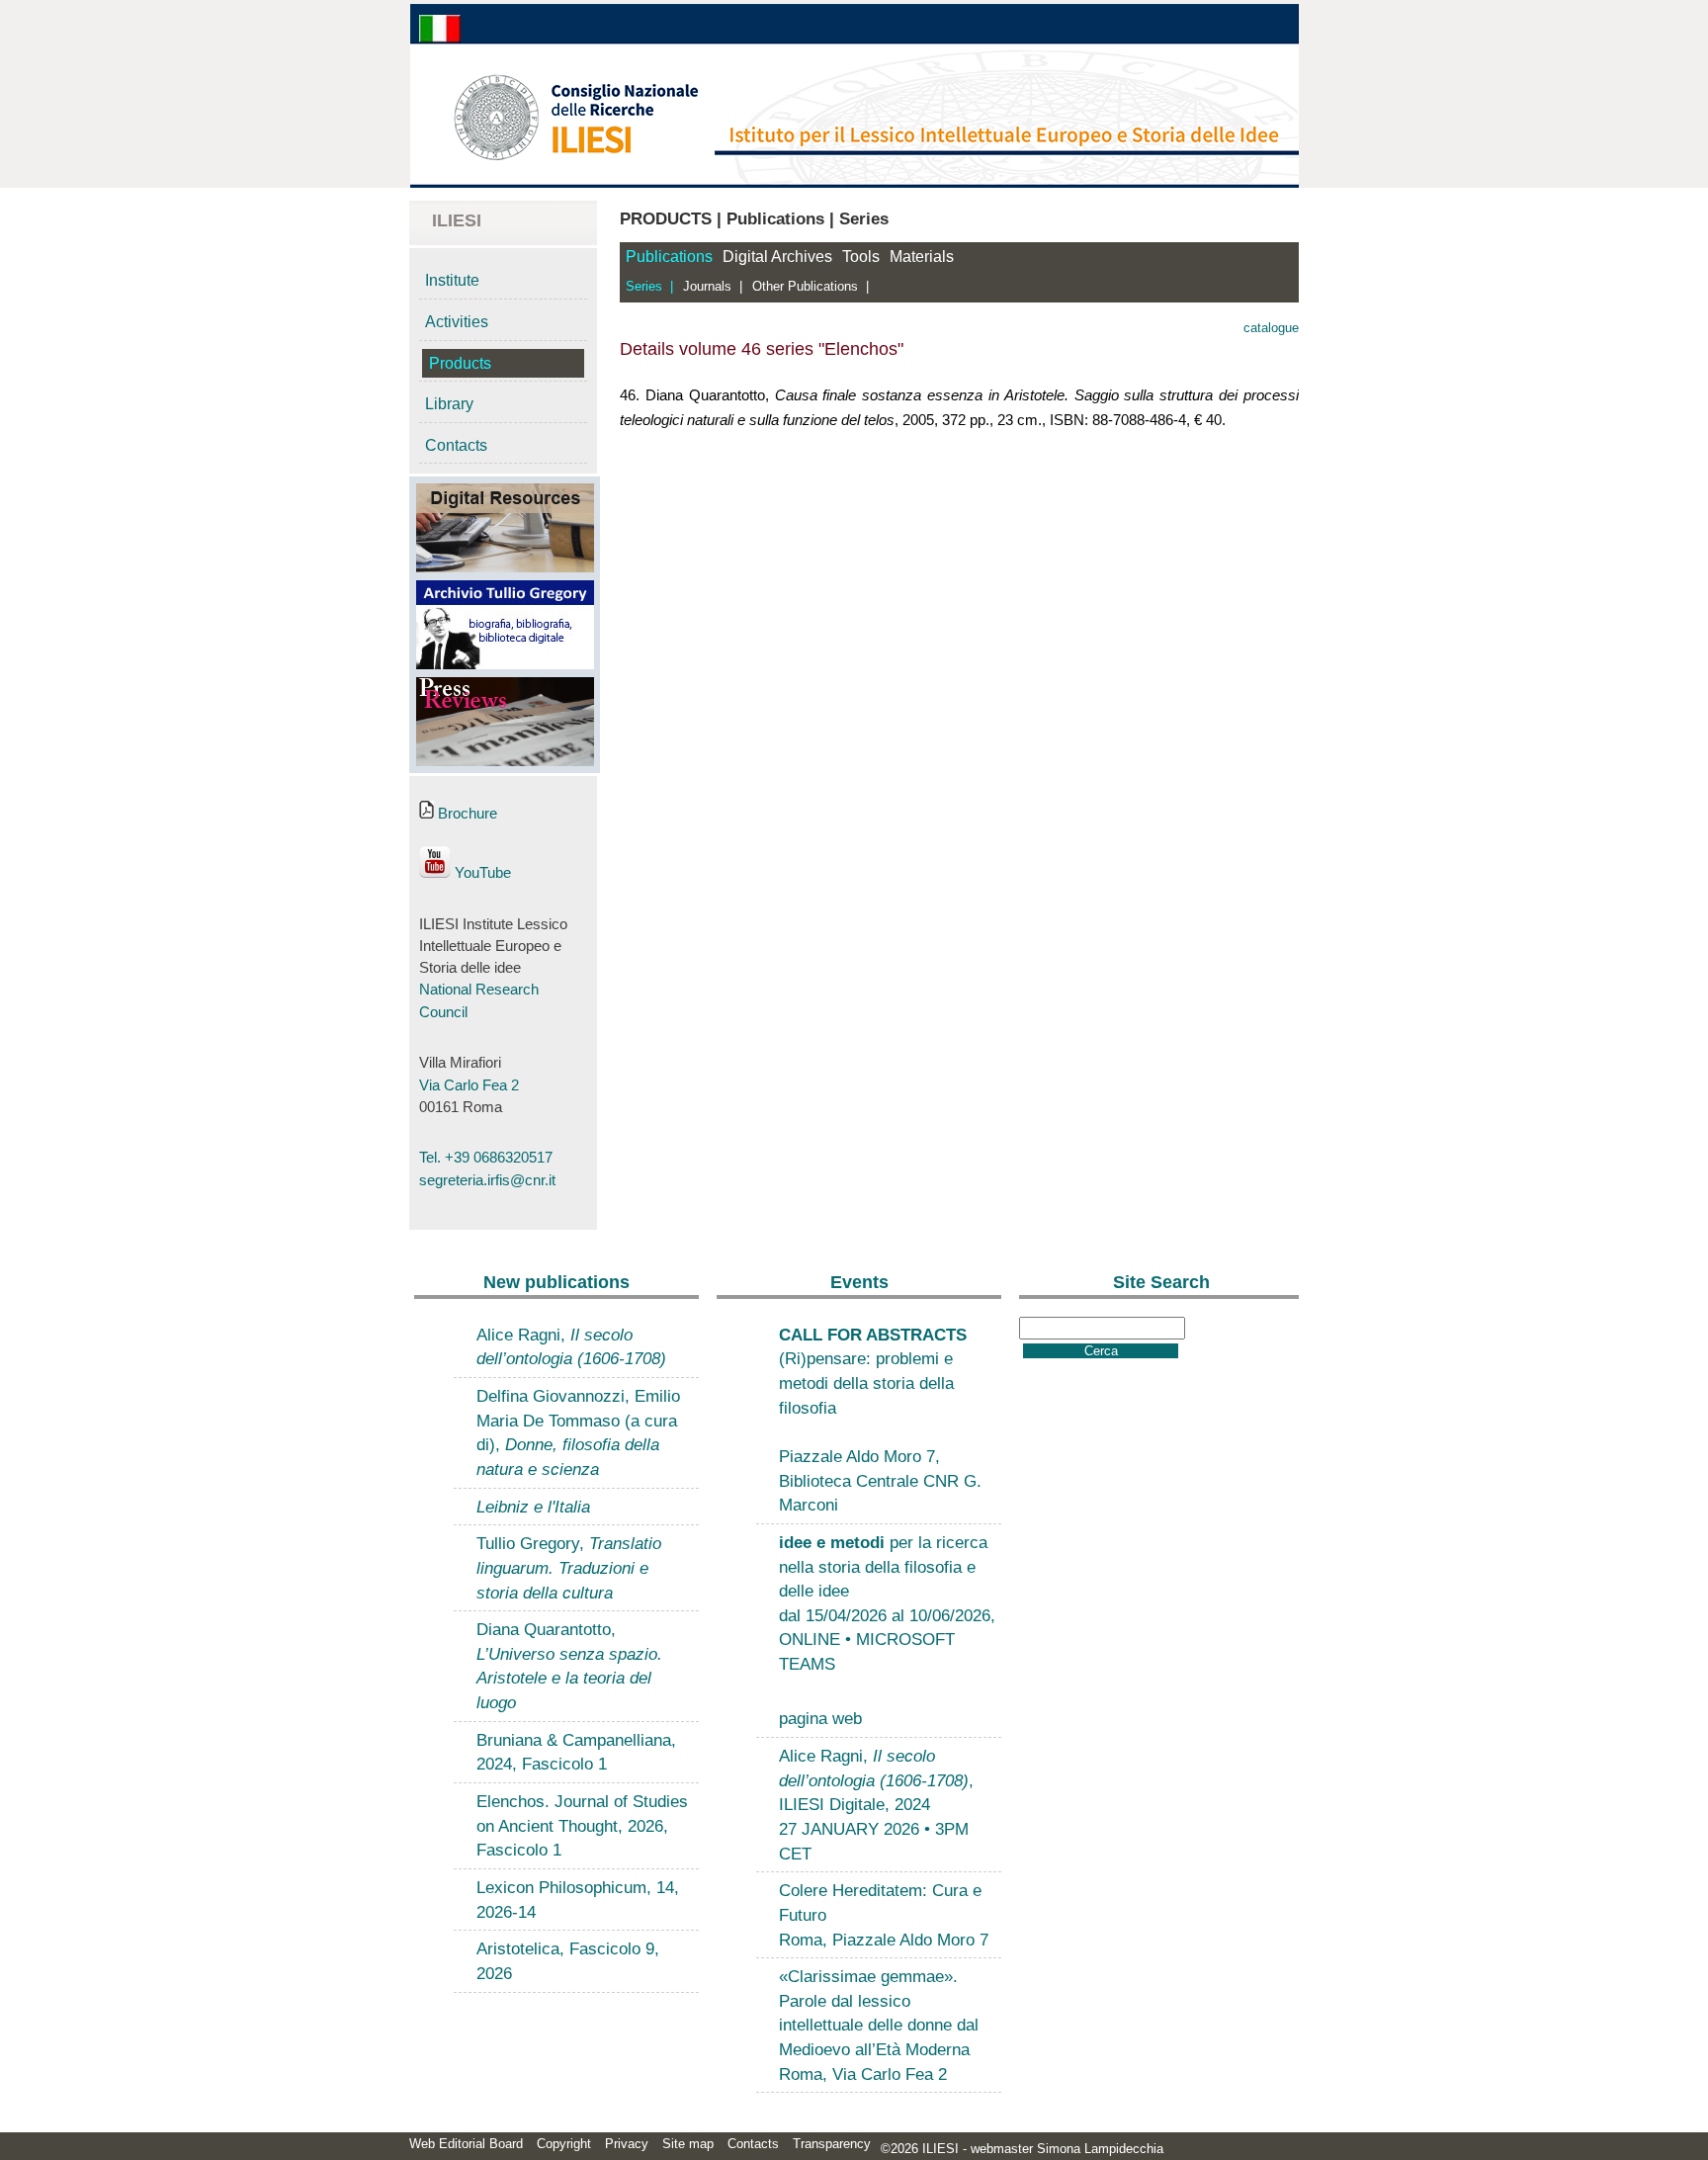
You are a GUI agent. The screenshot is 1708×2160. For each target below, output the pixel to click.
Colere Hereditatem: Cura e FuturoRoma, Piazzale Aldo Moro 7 (884, 1914)
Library (449, 404)
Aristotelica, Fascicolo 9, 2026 (568, 1961)
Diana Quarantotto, (569, 1666)
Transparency (832, 2144)
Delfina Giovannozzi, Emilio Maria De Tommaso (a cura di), (578, 1432)
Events (859, 1282)
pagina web (820, 1718)
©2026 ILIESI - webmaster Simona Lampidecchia (1022, 2149)
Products (460, 363)
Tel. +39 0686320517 (486, 1158)
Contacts (456, 445)
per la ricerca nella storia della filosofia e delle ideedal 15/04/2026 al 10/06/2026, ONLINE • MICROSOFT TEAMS (887, 1603)
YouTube (481, 873)
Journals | (713, 286)
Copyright (564, 2144)
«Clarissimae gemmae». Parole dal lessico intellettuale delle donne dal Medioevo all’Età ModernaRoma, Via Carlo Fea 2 (879, 2025)
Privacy (627, 2144)
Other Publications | (811, 286)
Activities (457, 322)
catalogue (1271, 328)
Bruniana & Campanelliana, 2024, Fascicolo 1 (576, 1752)
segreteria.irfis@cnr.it (487, 1180)
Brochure (466, 814)
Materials (922, 257)
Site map (688, 2144)
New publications (556, 1282)
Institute (452, 280)
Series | (649, 286)
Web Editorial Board (466, 2144)
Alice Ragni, (571, 1347)
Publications (669, 257)
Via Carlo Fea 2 (469, 1085)
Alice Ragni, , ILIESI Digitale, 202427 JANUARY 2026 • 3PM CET (876, 1805)
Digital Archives (777, 257)
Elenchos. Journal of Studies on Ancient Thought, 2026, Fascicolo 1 (582, 1825)
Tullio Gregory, (569, 1567)
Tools (861, 257)
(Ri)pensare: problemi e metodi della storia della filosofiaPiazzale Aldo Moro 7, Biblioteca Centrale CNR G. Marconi (880, 1420)
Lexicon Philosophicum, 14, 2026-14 (578, 1900)
